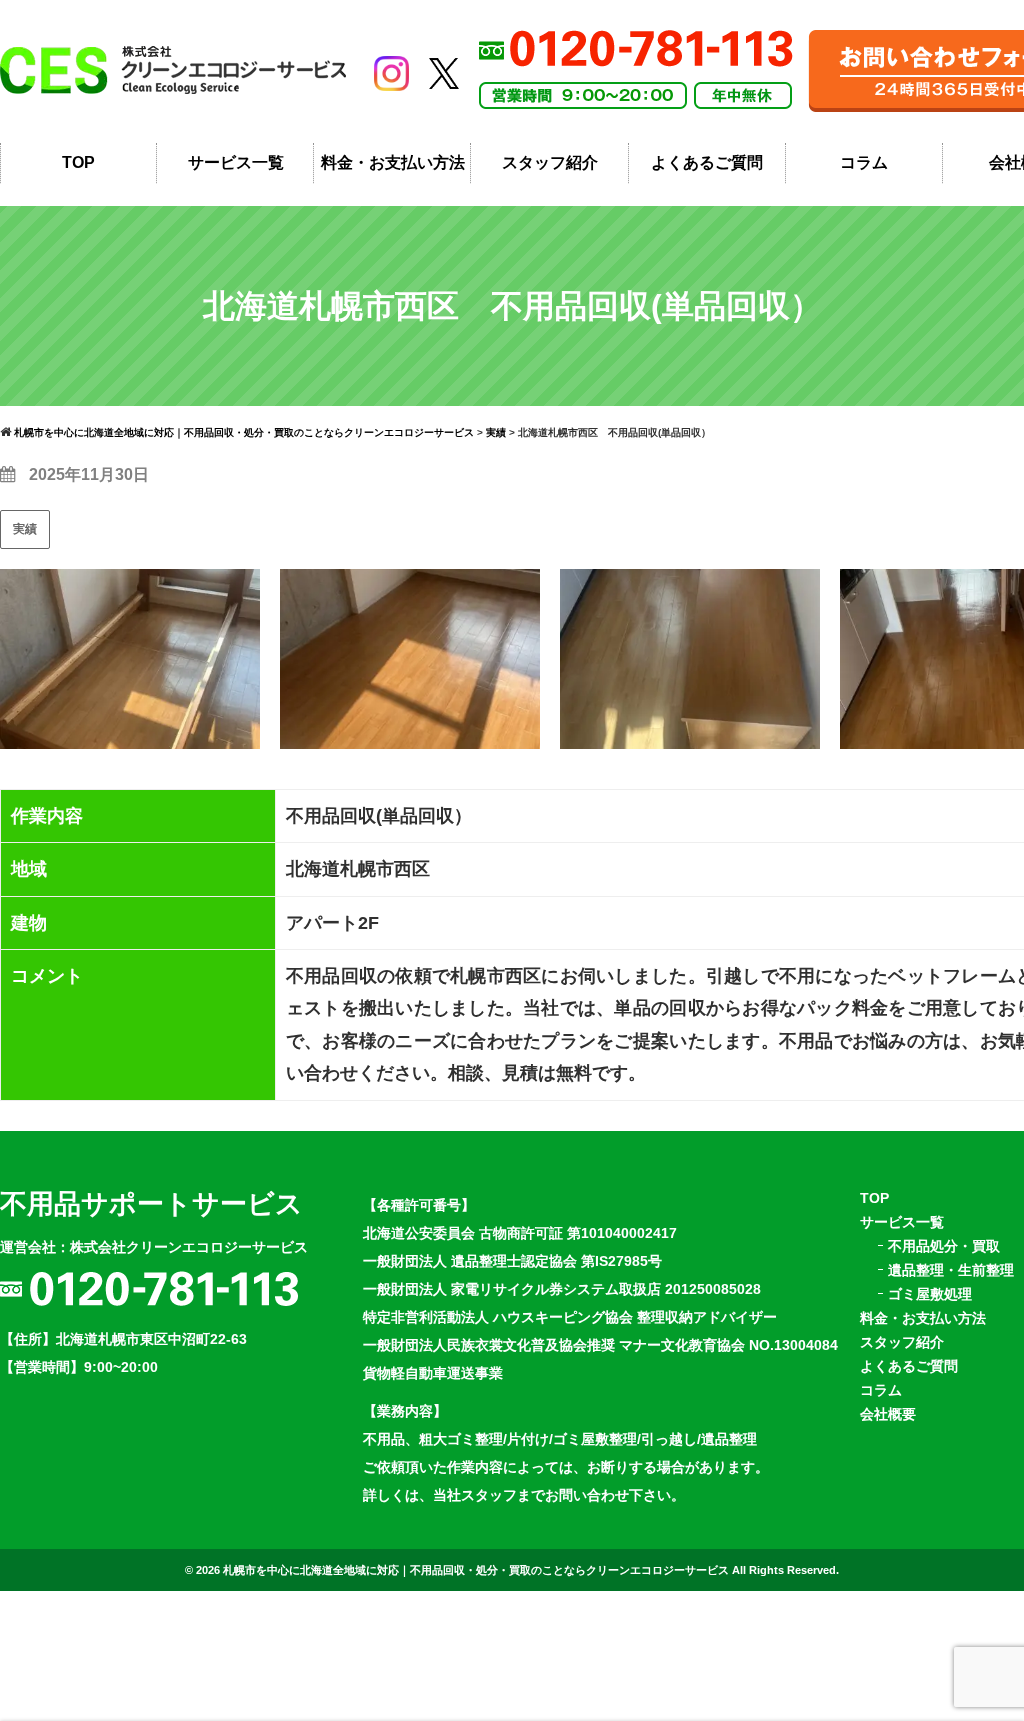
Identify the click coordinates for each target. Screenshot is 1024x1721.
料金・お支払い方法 (393, 162)
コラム (864, 162)
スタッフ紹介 (550, 162)
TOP (78, 162)
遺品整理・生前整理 (951, 1270)
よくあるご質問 (707, 162)
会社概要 (888, 1414)
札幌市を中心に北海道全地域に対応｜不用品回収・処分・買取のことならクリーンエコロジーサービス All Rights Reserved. (531, 1570)
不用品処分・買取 (944, 1246)
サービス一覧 (236, 162)
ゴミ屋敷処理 (930, 1294)
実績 (25, 529)
